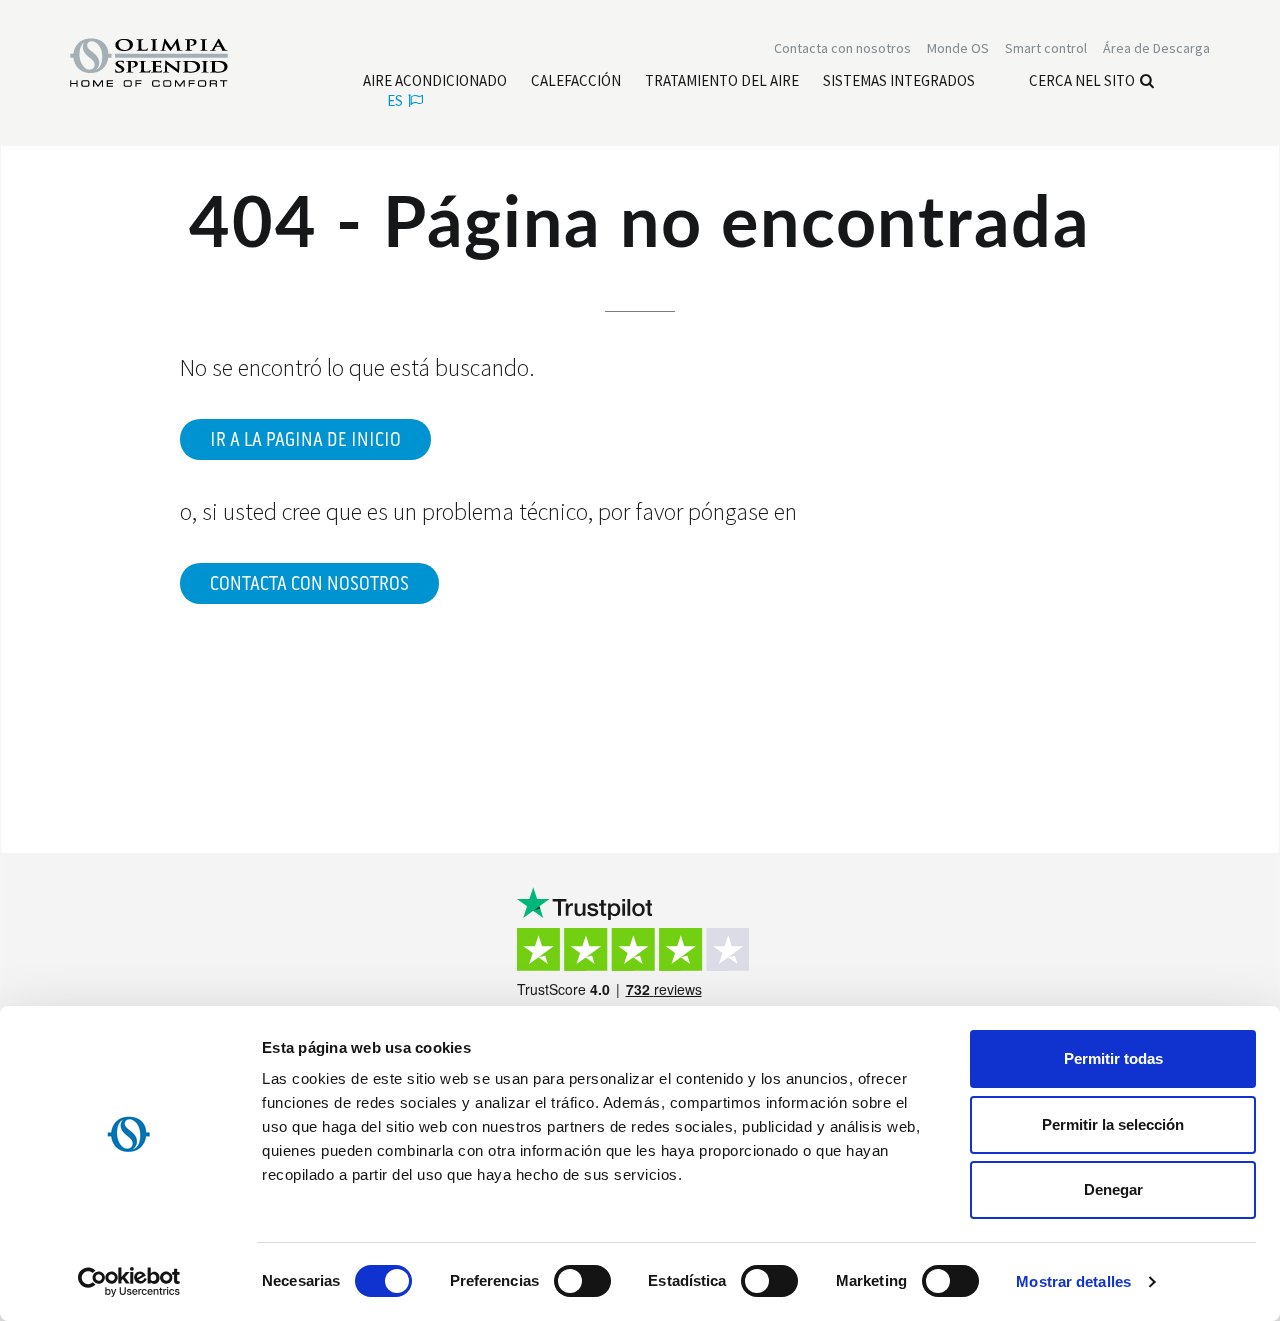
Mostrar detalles (1073, 1281)
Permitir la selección (1113, 1124)
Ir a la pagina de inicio (305, 440)
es (395, 100)
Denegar (1113, 1189)
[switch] (582, 1281)
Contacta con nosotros (309, 584)
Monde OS (958, 48)
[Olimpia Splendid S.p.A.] (170, 61)
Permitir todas (1113, 1058)
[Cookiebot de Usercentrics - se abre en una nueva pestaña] (129, 1282)
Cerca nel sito (1082, 80)
